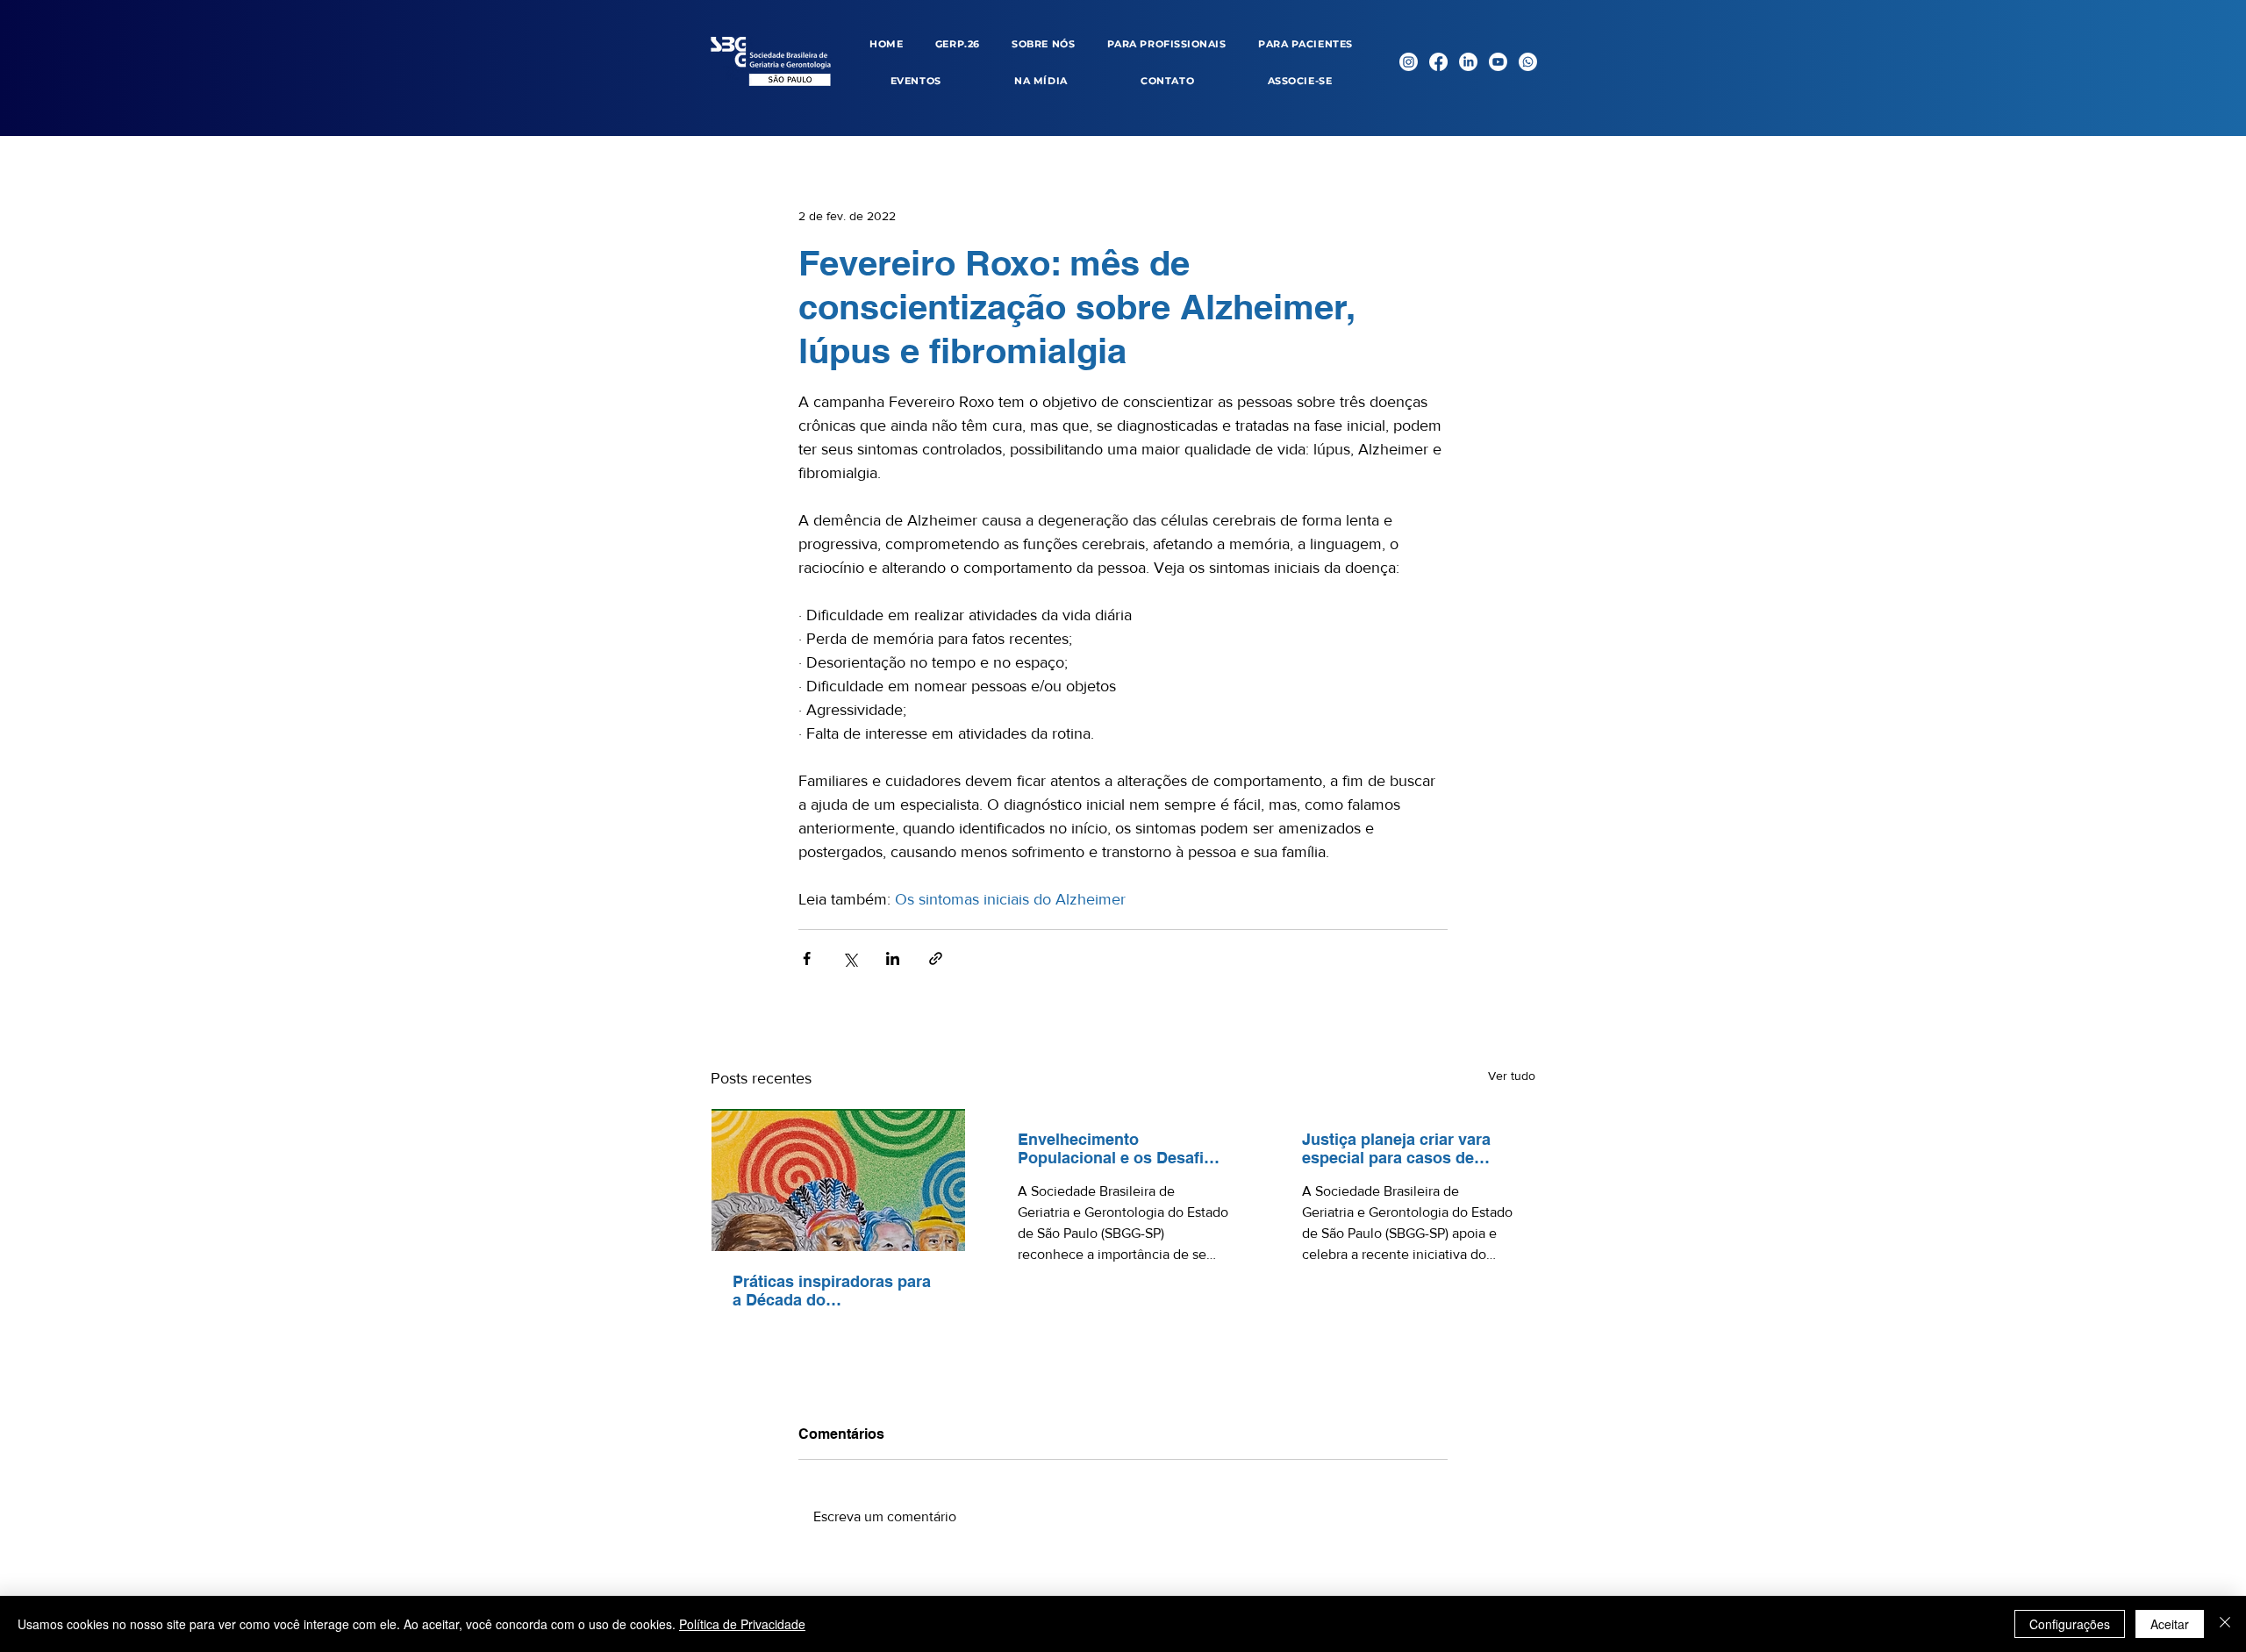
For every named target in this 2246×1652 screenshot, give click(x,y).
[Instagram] (1409, 62)
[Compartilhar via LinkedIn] (893, 958)
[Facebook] (1438, 62)
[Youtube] (1498, 62)
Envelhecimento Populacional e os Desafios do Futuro (1120, 1148)
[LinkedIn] (1468, 62)
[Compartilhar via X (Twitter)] (850, 958)
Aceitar (2170, 1624)
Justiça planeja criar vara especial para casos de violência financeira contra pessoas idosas (1402, 1148)
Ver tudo (1512, 1076)
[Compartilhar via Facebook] (807, 958)
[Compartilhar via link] (936, 958)
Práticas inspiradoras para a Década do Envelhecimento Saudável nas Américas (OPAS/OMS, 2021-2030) (833, 1291)
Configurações (2070, 1624)
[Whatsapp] (1528, 62)
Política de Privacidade (742, 1624)
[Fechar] (2225, 1624)
